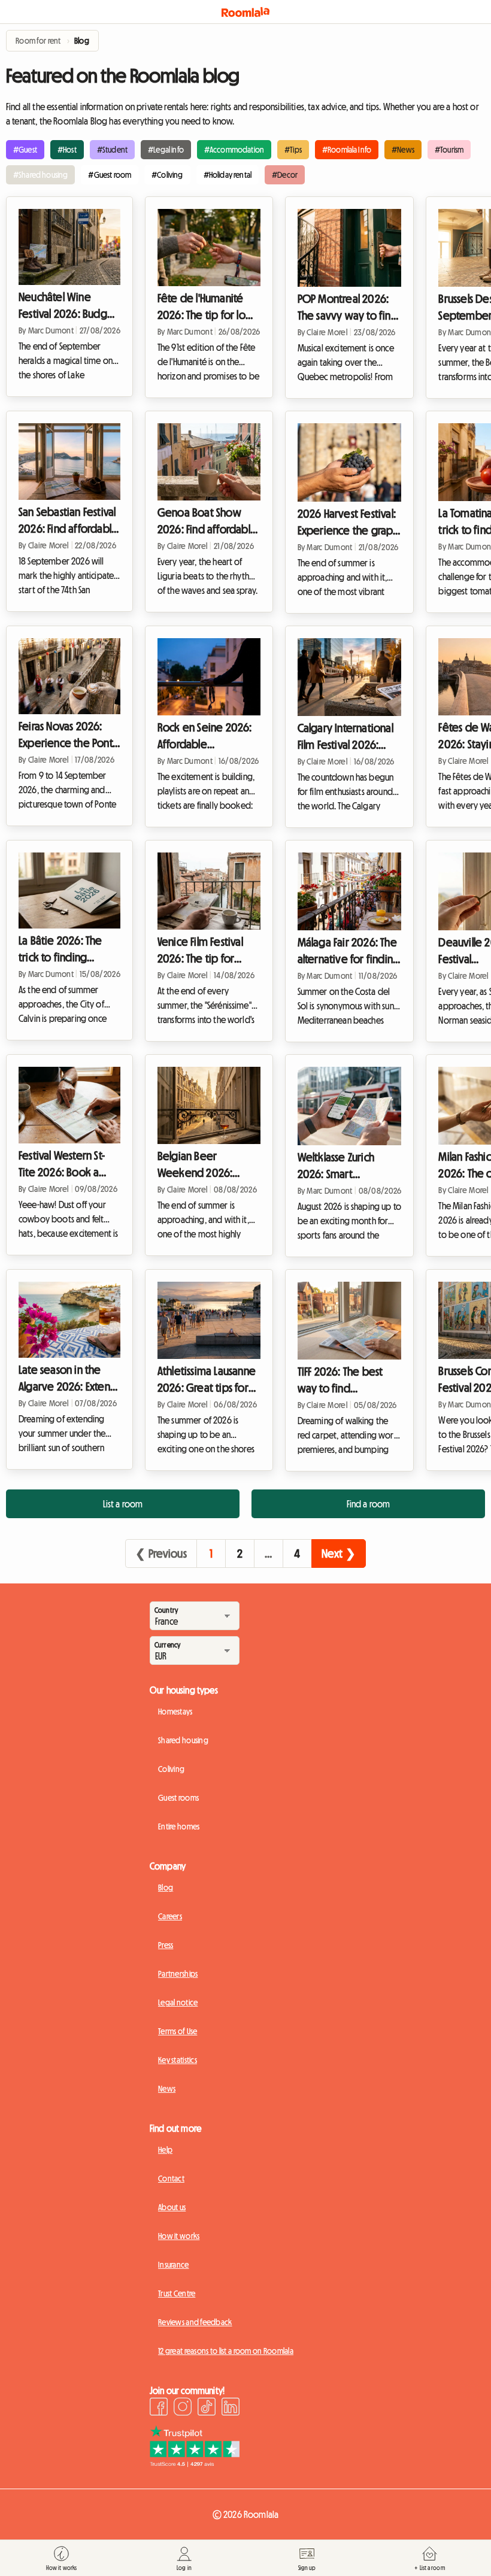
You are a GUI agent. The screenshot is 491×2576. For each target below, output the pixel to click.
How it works (179, 2236)
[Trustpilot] (195, 2463)
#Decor (285, 175)
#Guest (25, 150)
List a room (123, 1504)
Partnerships (178, 1974)
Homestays (175, 1712)
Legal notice (178, 2002)
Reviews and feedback (195, 2322)
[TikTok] (207, 2408)
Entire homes (179, 1826)
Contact (171, 2178)
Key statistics (178, 2060)
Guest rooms (178, 1798)
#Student (112, 150)
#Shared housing (40, 175)
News (167, 2089)
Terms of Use (178, 2031)
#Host (67, 150)
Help (165, 2150)
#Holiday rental (228, 175)
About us (172, 2207)
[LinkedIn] (231, 2408)
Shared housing (183, 1740)
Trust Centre (177, 2293)
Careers (170, 1916)
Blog (166, 1888)
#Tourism (449, 150)
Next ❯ (339, 1554)
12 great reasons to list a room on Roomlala (226, 2351)
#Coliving (167, 175)
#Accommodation (234, 150)
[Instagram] (183, 2408)
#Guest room (110, 175)
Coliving (171, 1769)
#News (403, 150)
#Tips (293, 150)
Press (166, 1945)
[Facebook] (159, 2408)
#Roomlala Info (347, 150)
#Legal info (166, 150)
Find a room (369, 1504)
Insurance (174, 2265)
